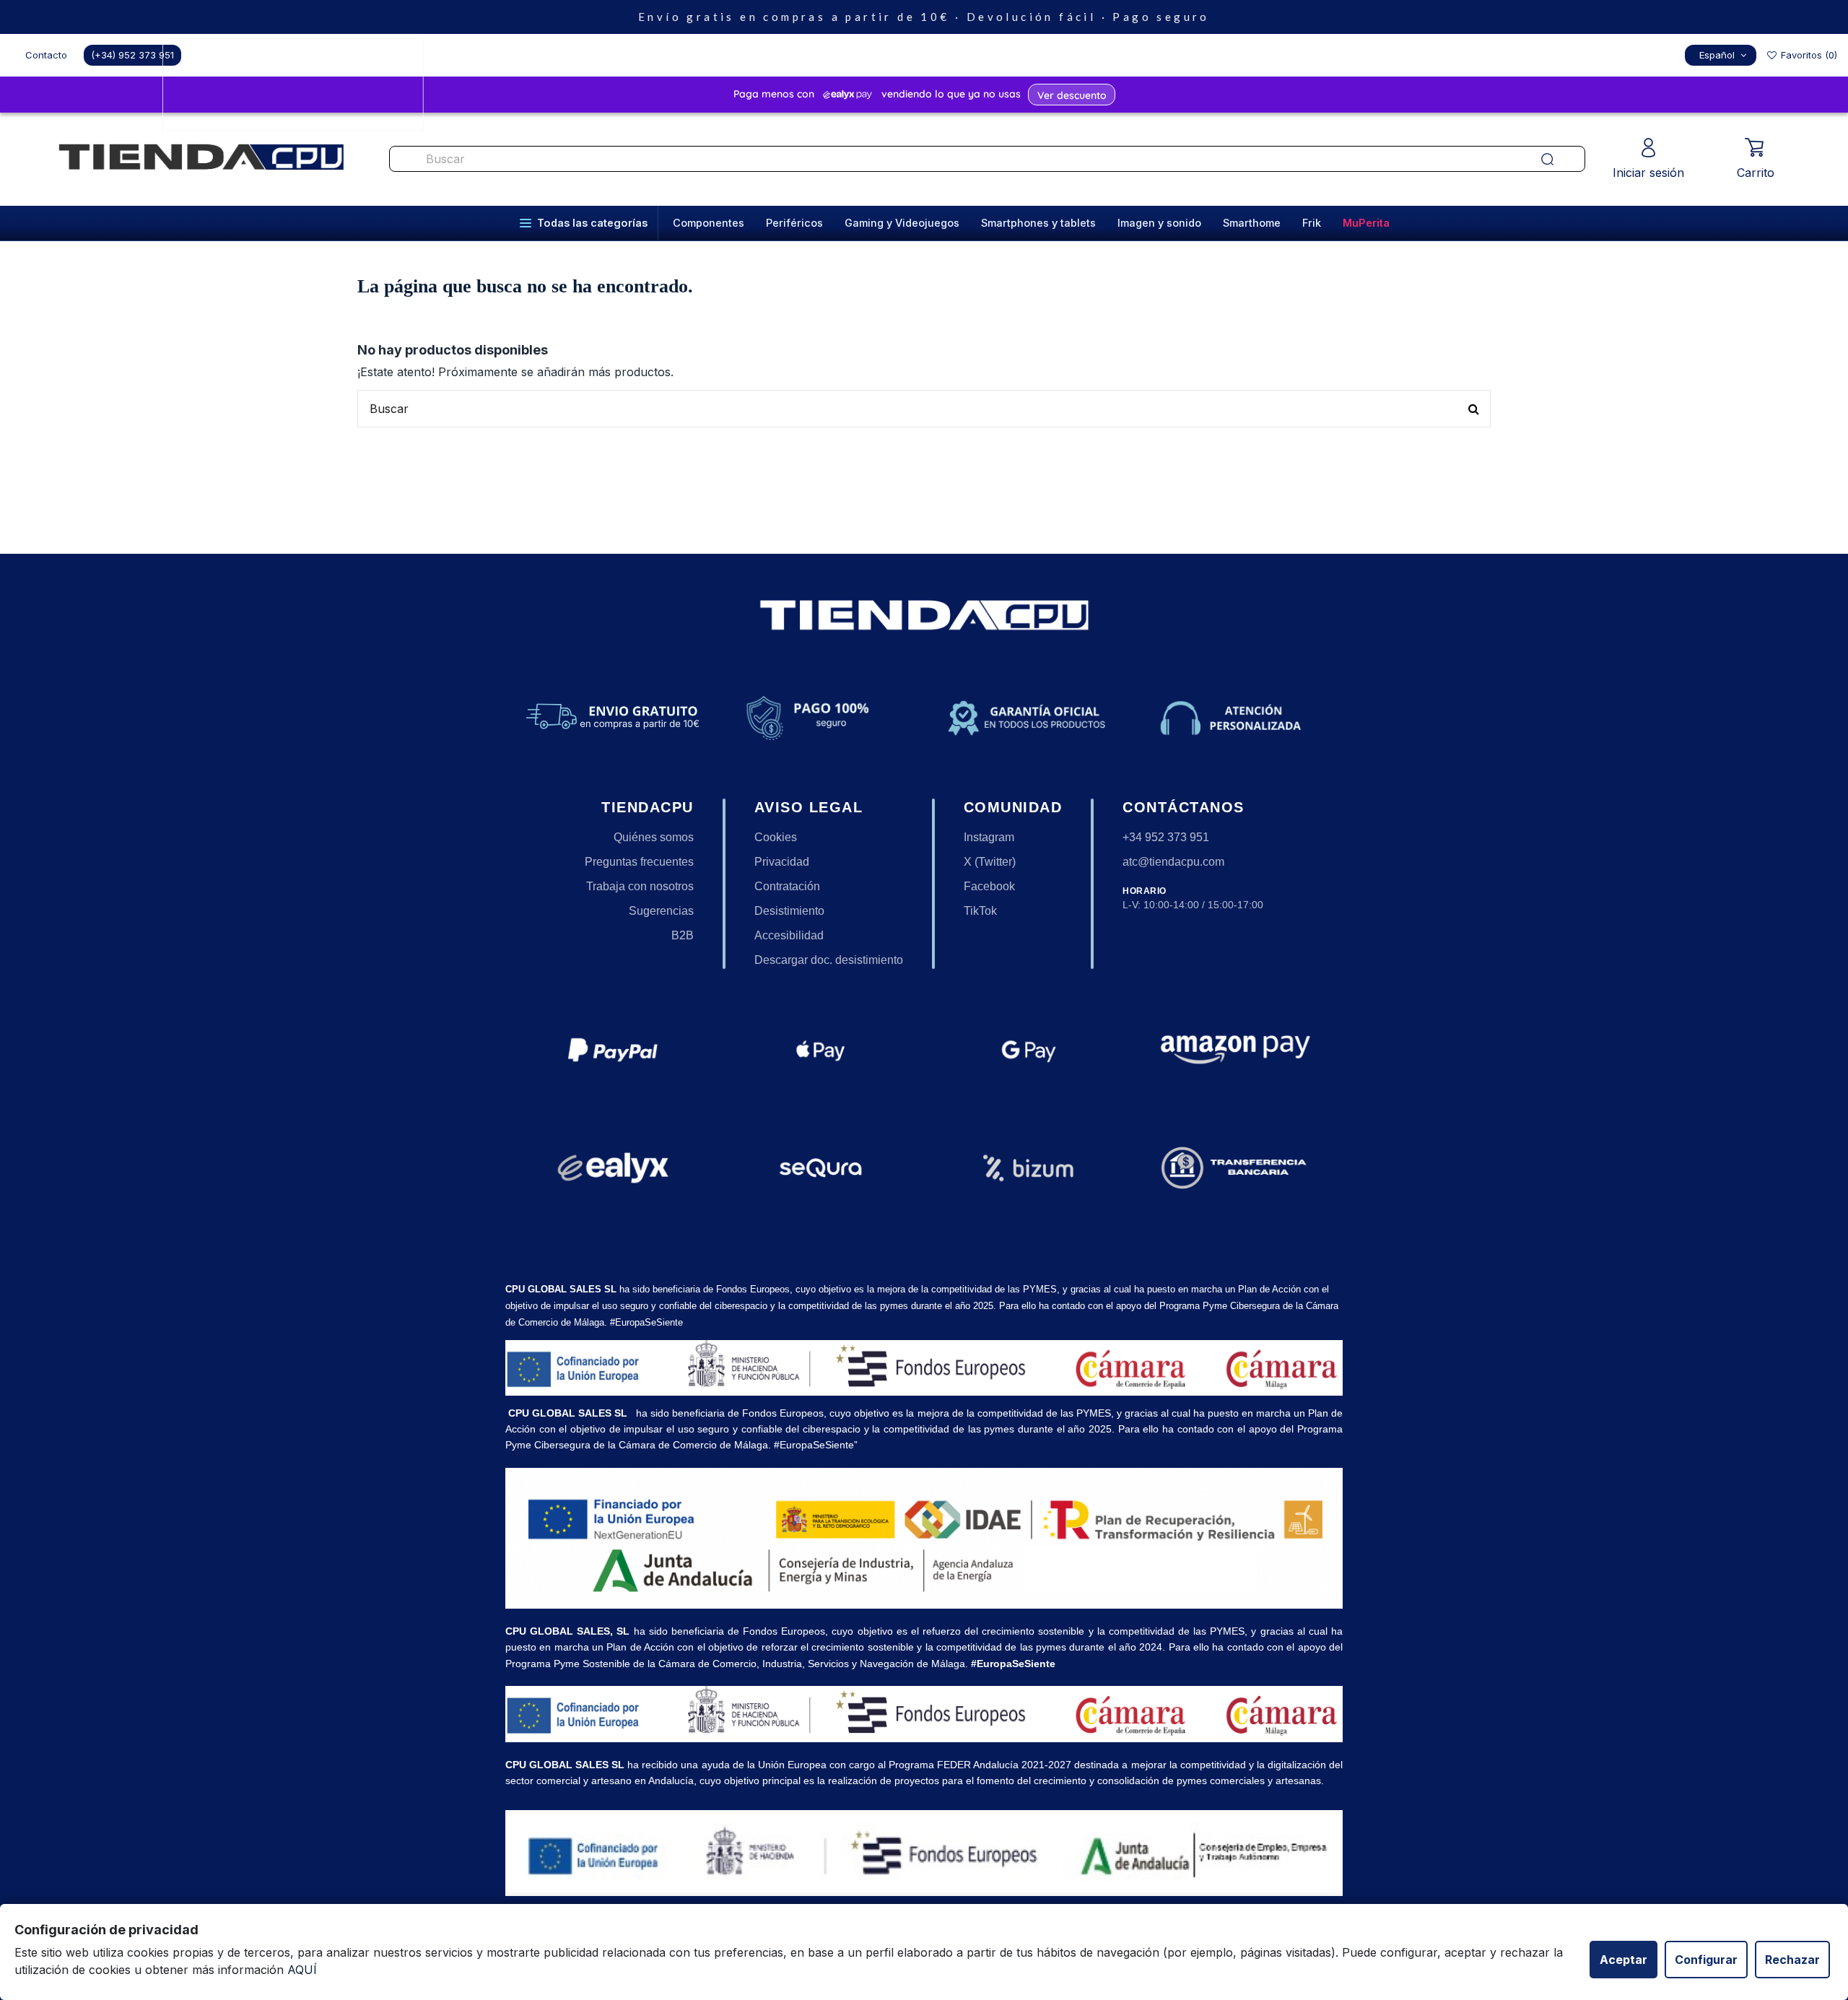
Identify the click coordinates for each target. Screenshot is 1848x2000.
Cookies (776, 837)
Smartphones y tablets (1038, 223)
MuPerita (1366, 223)
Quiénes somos (654, 837)
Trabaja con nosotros (640, 886)
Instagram (989, 837)
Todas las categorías (592, 223)
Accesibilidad (789, 935)
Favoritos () (1808, 55)
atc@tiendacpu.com (1173, 862)
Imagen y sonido (1159, 223)
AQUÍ (302, 1970)
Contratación (787, 886)
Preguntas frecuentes (639, 862)
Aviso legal (809, 807)
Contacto (46, 55)
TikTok (980, 911)
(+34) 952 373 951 (132, 55)
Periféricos (794, 223)
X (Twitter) (990, 862)
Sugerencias (661, 911)
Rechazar (1792, 1960)
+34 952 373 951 (1166, 837)
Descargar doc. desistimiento (829, 960)
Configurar (1706, 1960)
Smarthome (1252, 223)
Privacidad (782, 862)
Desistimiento (789, 911)
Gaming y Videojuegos (902, 223)
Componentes (709, 223)
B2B (683, 935)
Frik (1312, 223)
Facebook (989, 886)
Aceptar (1623, 1960)
